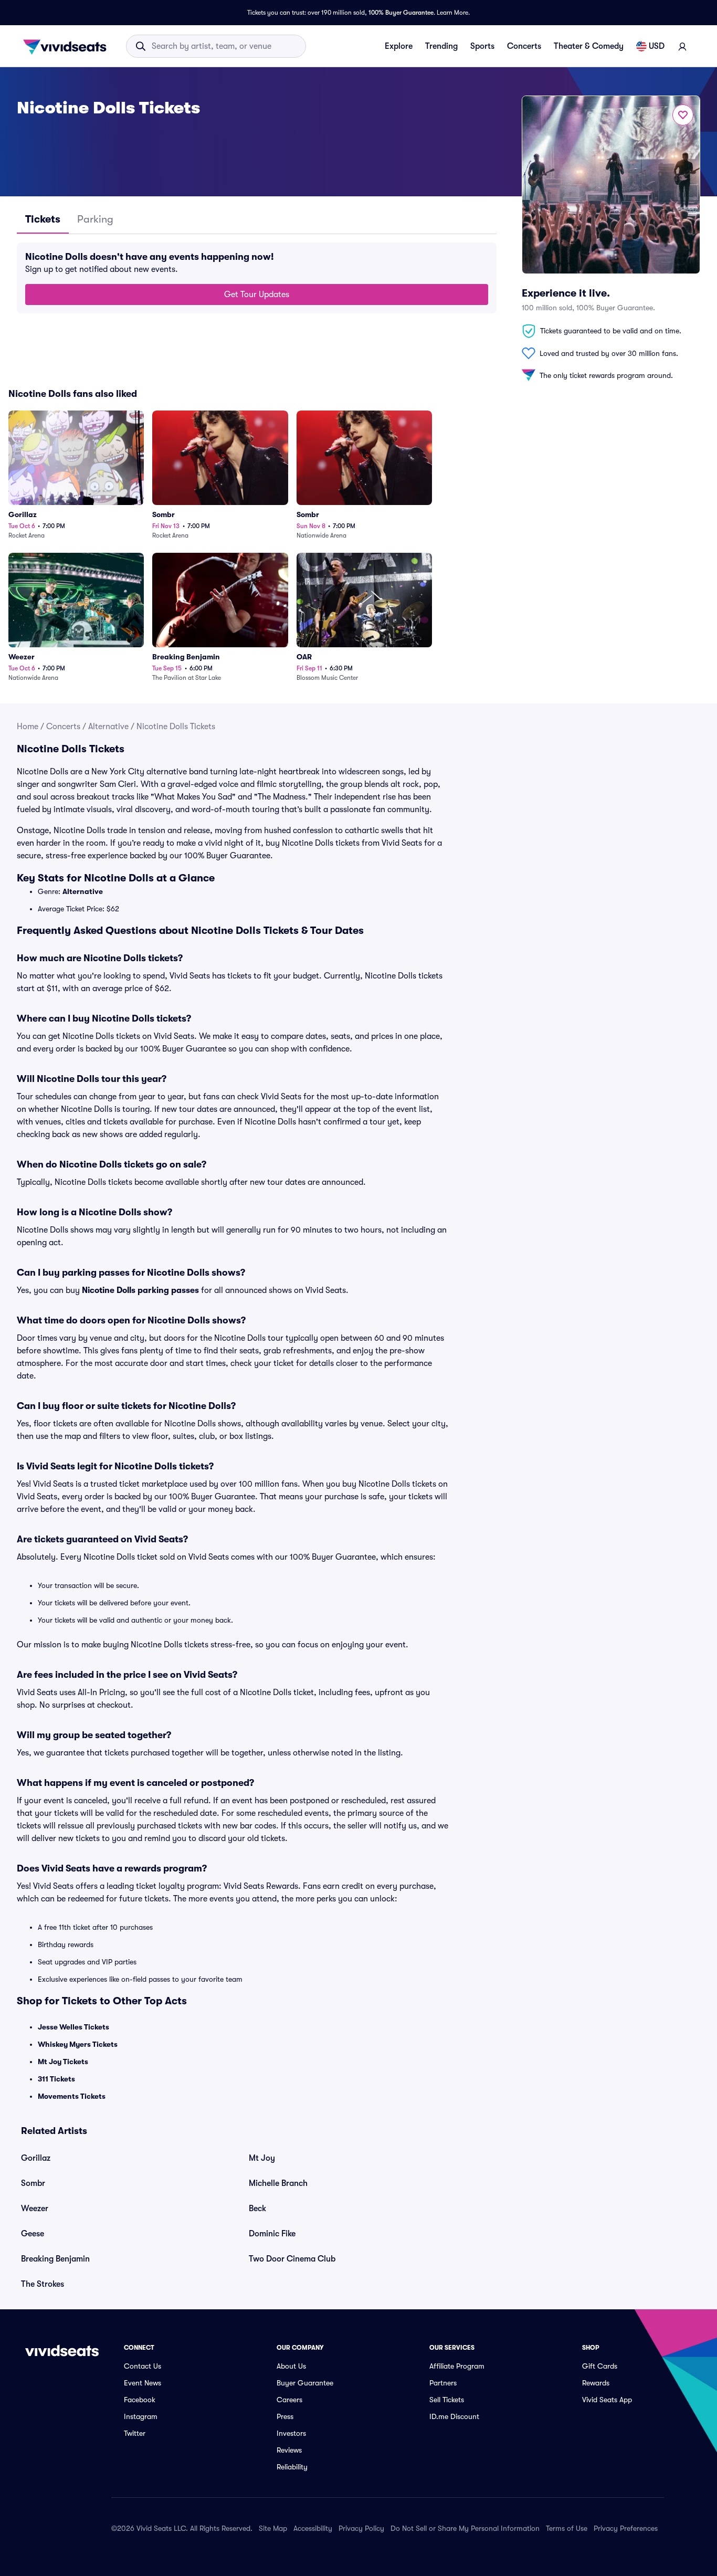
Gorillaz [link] (36, 2158)
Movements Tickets (72, 2096)
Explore (399, 46)
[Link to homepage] (68, 46)
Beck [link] (257, 2209)
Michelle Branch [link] (278, 2183)
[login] (682, 46)
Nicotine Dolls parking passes (140, 1290)
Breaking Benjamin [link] (55, 2259)
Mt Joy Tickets (63, 2062)
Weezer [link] (35, 2209)
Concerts (524, 46)
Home (28, 727)
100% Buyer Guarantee (401, 13)
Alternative (108, 727)
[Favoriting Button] (683, 115)
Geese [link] (33, 2234)
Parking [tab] (95, 219)
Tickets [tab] (43, 219)
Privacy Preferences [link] (626, 2528)
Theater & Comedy (589, 46)
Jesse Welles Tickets (73, 2027)
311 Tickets (56, 2079)
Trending (441, 46)
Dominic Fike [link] (272, 2234)
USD (657, 46)
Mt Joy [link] (262, 2158)
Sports (482, 46)
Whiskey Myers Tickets (78, 2044)
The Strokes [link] (43, 2284)
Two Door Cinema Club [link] (292, 2259)
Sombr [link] (33, 2183)
